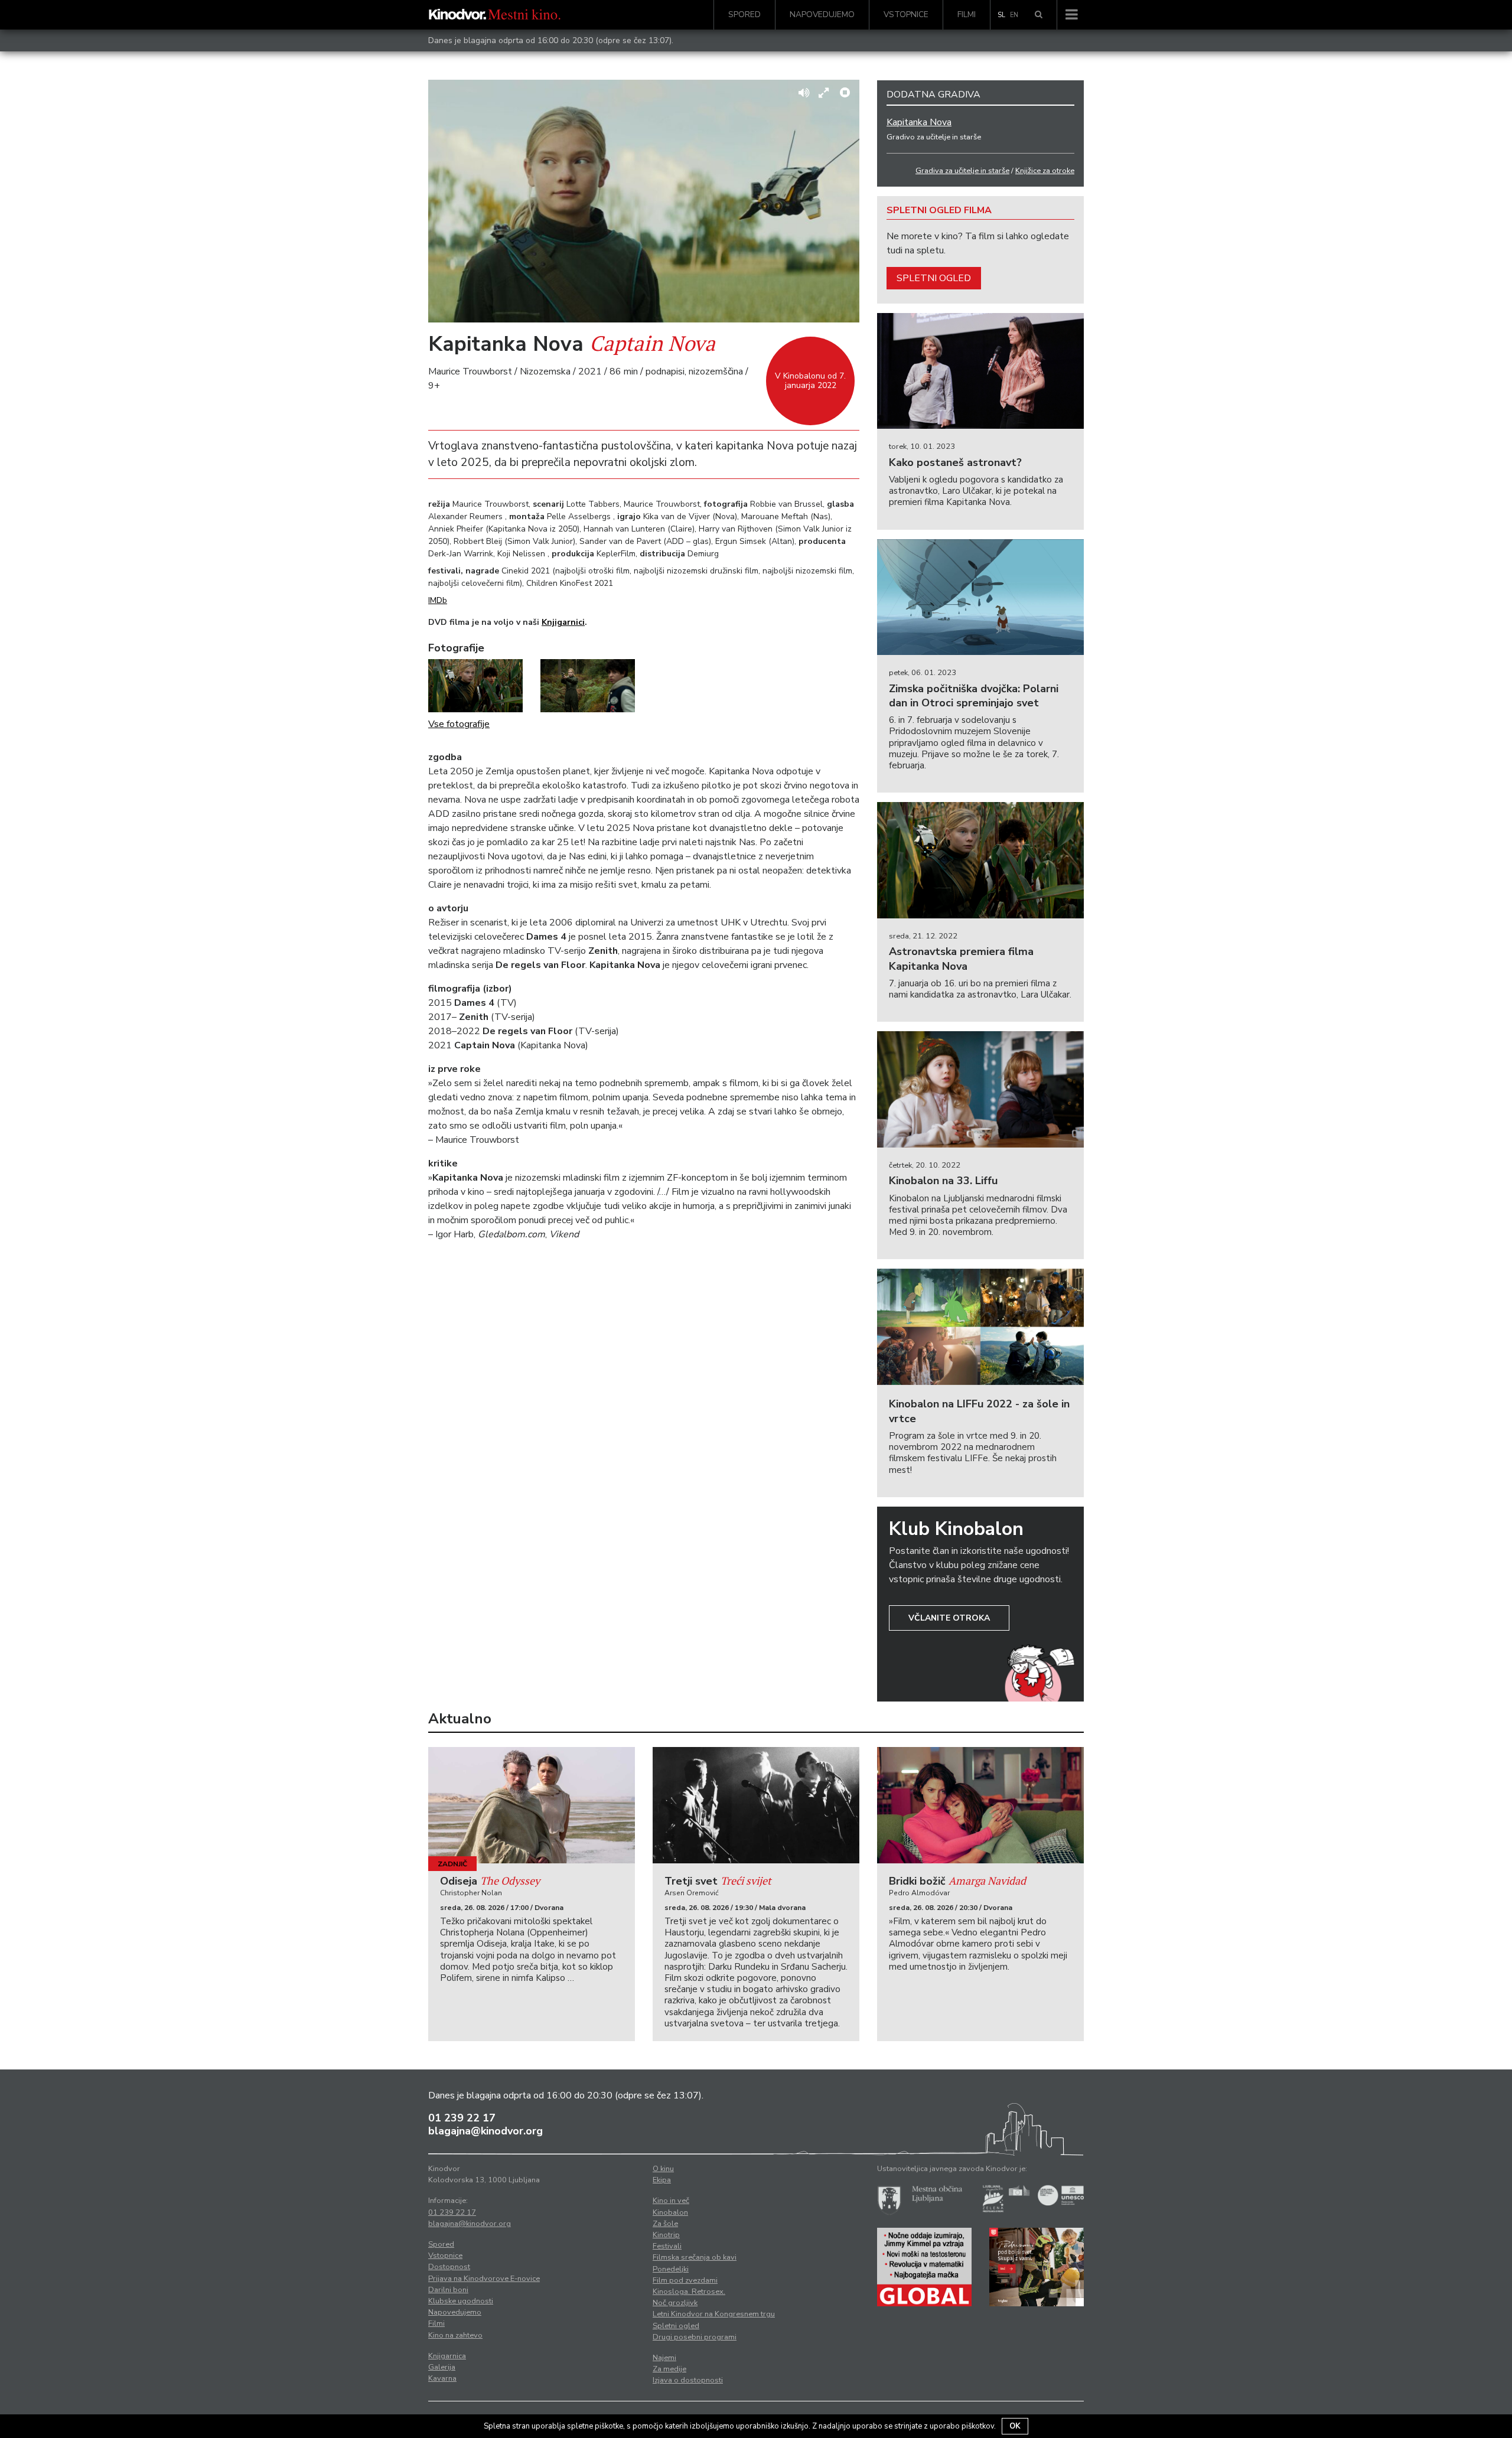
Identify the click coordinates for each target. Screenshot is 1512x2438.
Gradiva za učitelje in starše (962, 171)
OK (1015, 2426)
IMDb (438, 600)
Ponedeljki (671, 2269)
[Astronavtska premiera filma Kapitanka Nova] (980, 860)
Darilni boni (448, 2290)
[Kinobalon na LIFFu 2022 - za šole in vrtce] (980, 1327)
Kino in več (671, 2201)
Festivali (667, 2246)
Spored (744, 14)
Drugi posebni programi (695, 2337)
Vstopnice (906, 14)
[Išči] (1039, 15)
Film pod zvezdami (685, 2280)
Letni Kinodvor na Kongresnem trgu (714, 2314)
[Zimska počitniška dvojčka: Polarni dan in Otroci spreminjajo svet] (980, 597)
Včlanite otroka (949, 1618)
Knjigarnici (563, 622)
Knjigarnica (447, 2356)
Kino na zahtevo (455, 2335)
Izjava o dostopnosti (688, 2380)
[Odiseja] (532, 1805)
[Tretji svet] (756, 1805)
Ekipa (662, 2180)
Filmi (967, 14)
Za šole (665, 2224)
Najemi (664, 2358)
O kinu (663, 2169)
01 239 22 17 (462, 2118)
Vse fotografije (459, 724)
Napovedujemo (822, 14)
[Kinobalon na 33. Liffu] (980, 1089)
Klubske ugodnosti (461, 2301)
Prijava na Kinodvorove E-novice (484, 2279)
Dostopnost (449, 2267)
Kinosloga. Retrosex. (689, 2292)
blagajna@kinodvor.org (485, 2131)
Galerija (442, 2367)
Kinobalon (670, 2212)
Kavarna (442, 2378)
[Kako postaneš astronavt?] (980, 371)
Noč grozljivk (675, 2303)
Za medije (669, 2369)
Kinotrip (666, 2235)
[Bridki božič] (980, 1805)
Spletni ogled (934, 278)
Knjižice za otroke (1045, 171)
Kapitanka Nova (919, 122)
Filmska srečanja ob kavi (695, 2257)
